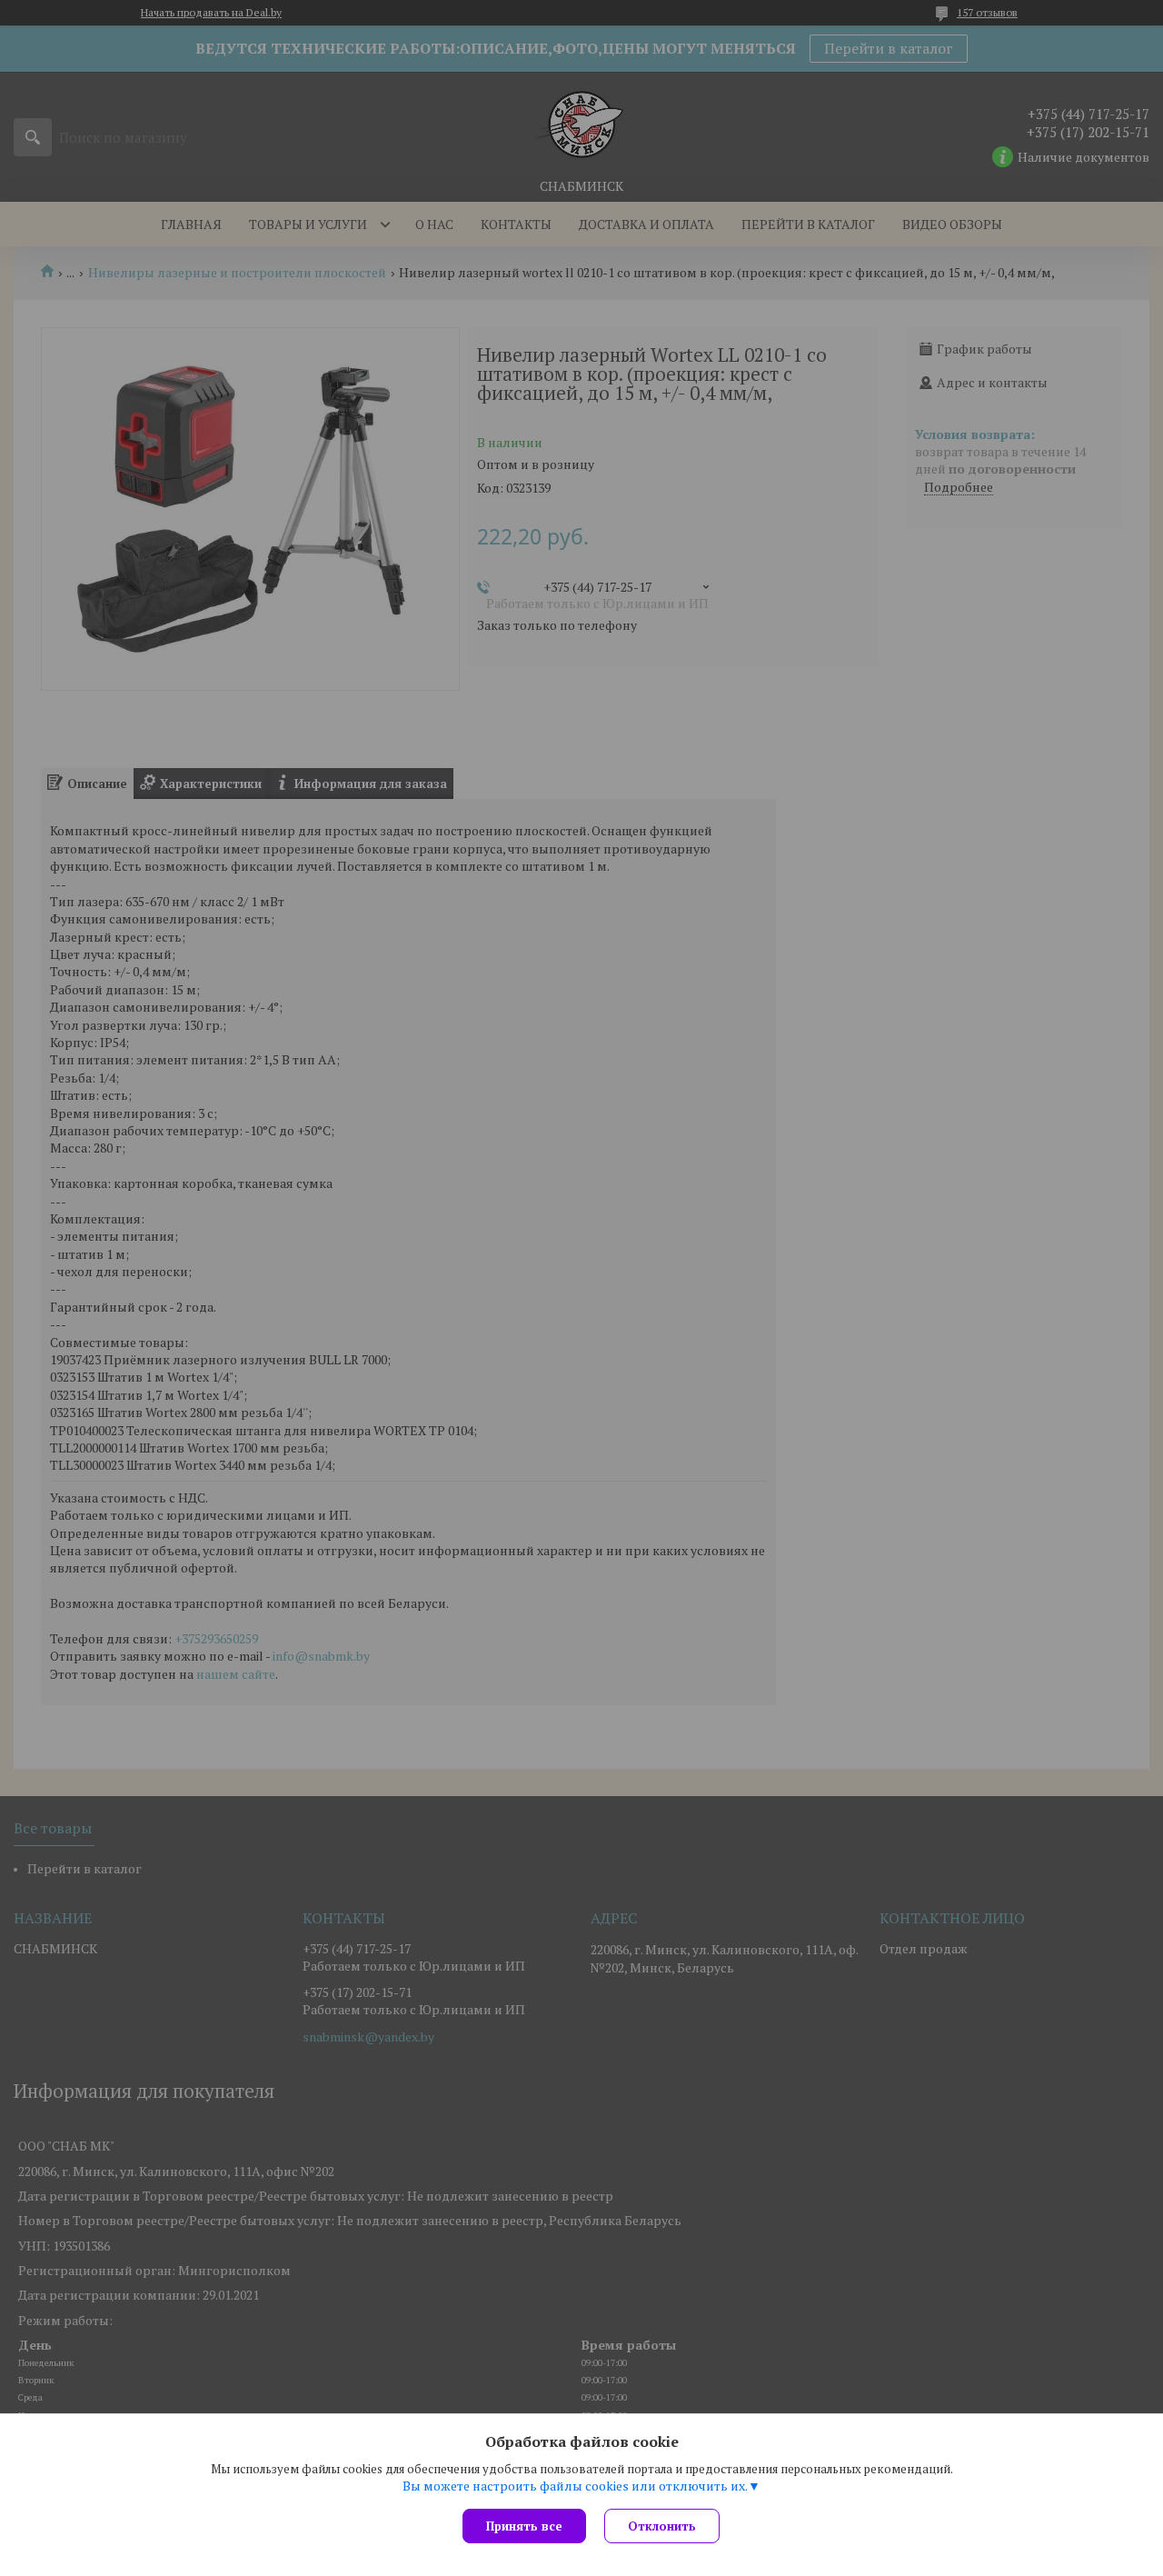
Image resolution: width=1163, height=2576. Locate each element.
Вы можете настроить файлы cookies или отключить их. (575, 2486)
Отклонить (662, 2526)
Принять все (524, 2526)
